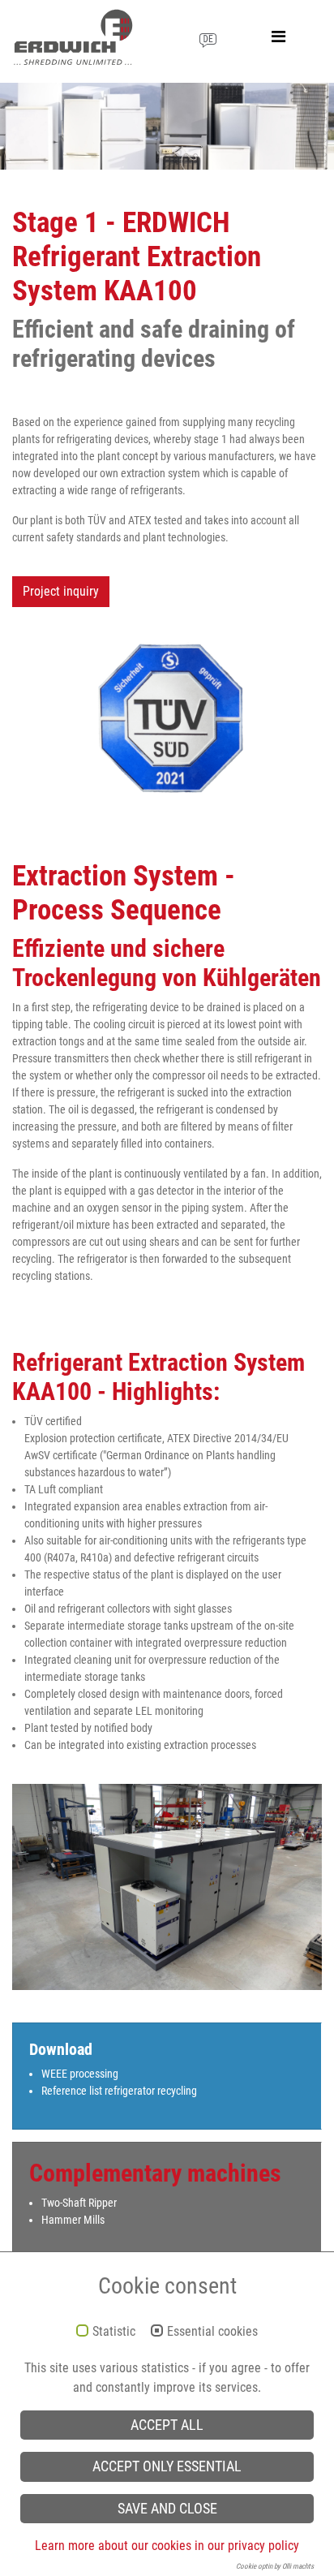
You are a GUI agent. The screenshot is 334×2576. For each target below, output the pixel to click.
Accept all (167, 2425)
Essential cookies (212, 2332)
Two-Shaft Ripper (79, 2203)
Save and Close (167, 2509)
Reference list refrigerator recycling (119, 2091)
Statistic (114, 2332)
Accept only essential (167, 2466)
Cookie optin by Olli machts (275, 2566)
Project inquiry (61, 591)
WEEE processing (80, 2074)
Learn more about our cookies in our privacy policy (167, 2546)
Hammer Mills (73, 2220)
